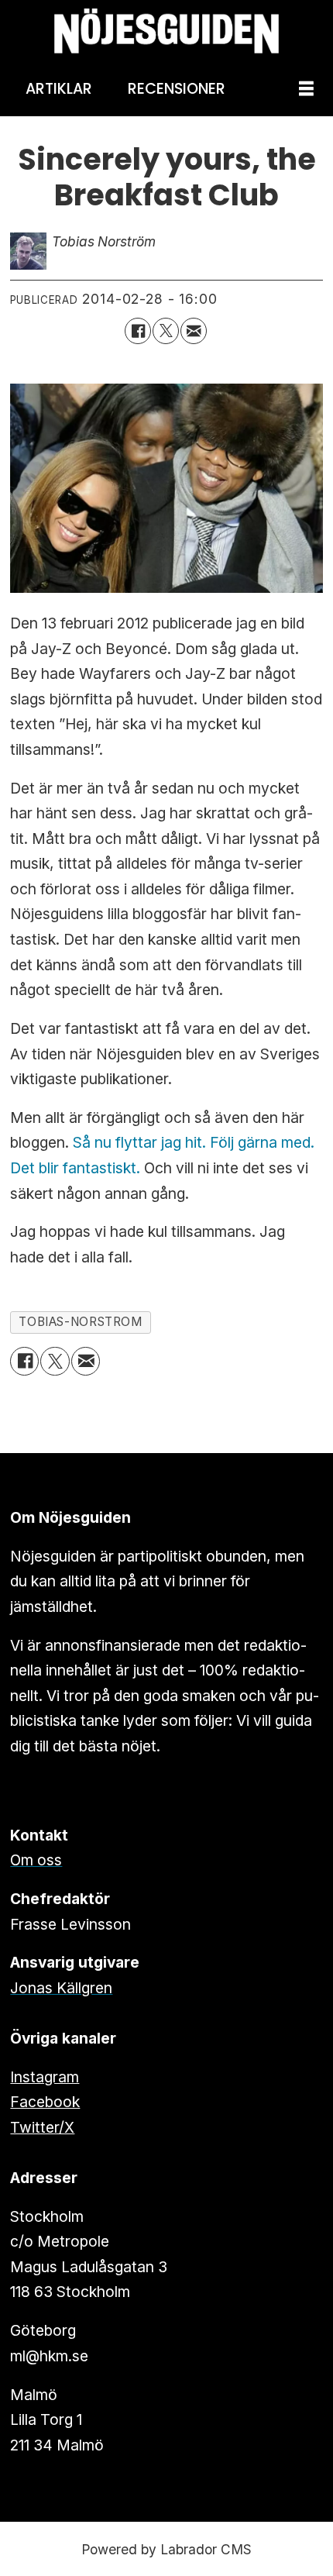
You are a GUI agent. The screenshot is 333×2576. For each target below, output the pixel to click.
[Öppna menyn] (306, 90)
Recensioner (177, 89)
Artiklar (59, 89)
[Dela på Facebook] (138, 331)
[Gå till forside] (166, 31)
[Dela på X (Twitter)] (166, 331)
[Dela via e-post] (194, 331)
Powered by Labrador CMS (166, 2549)
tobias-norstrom (80, 1322)
